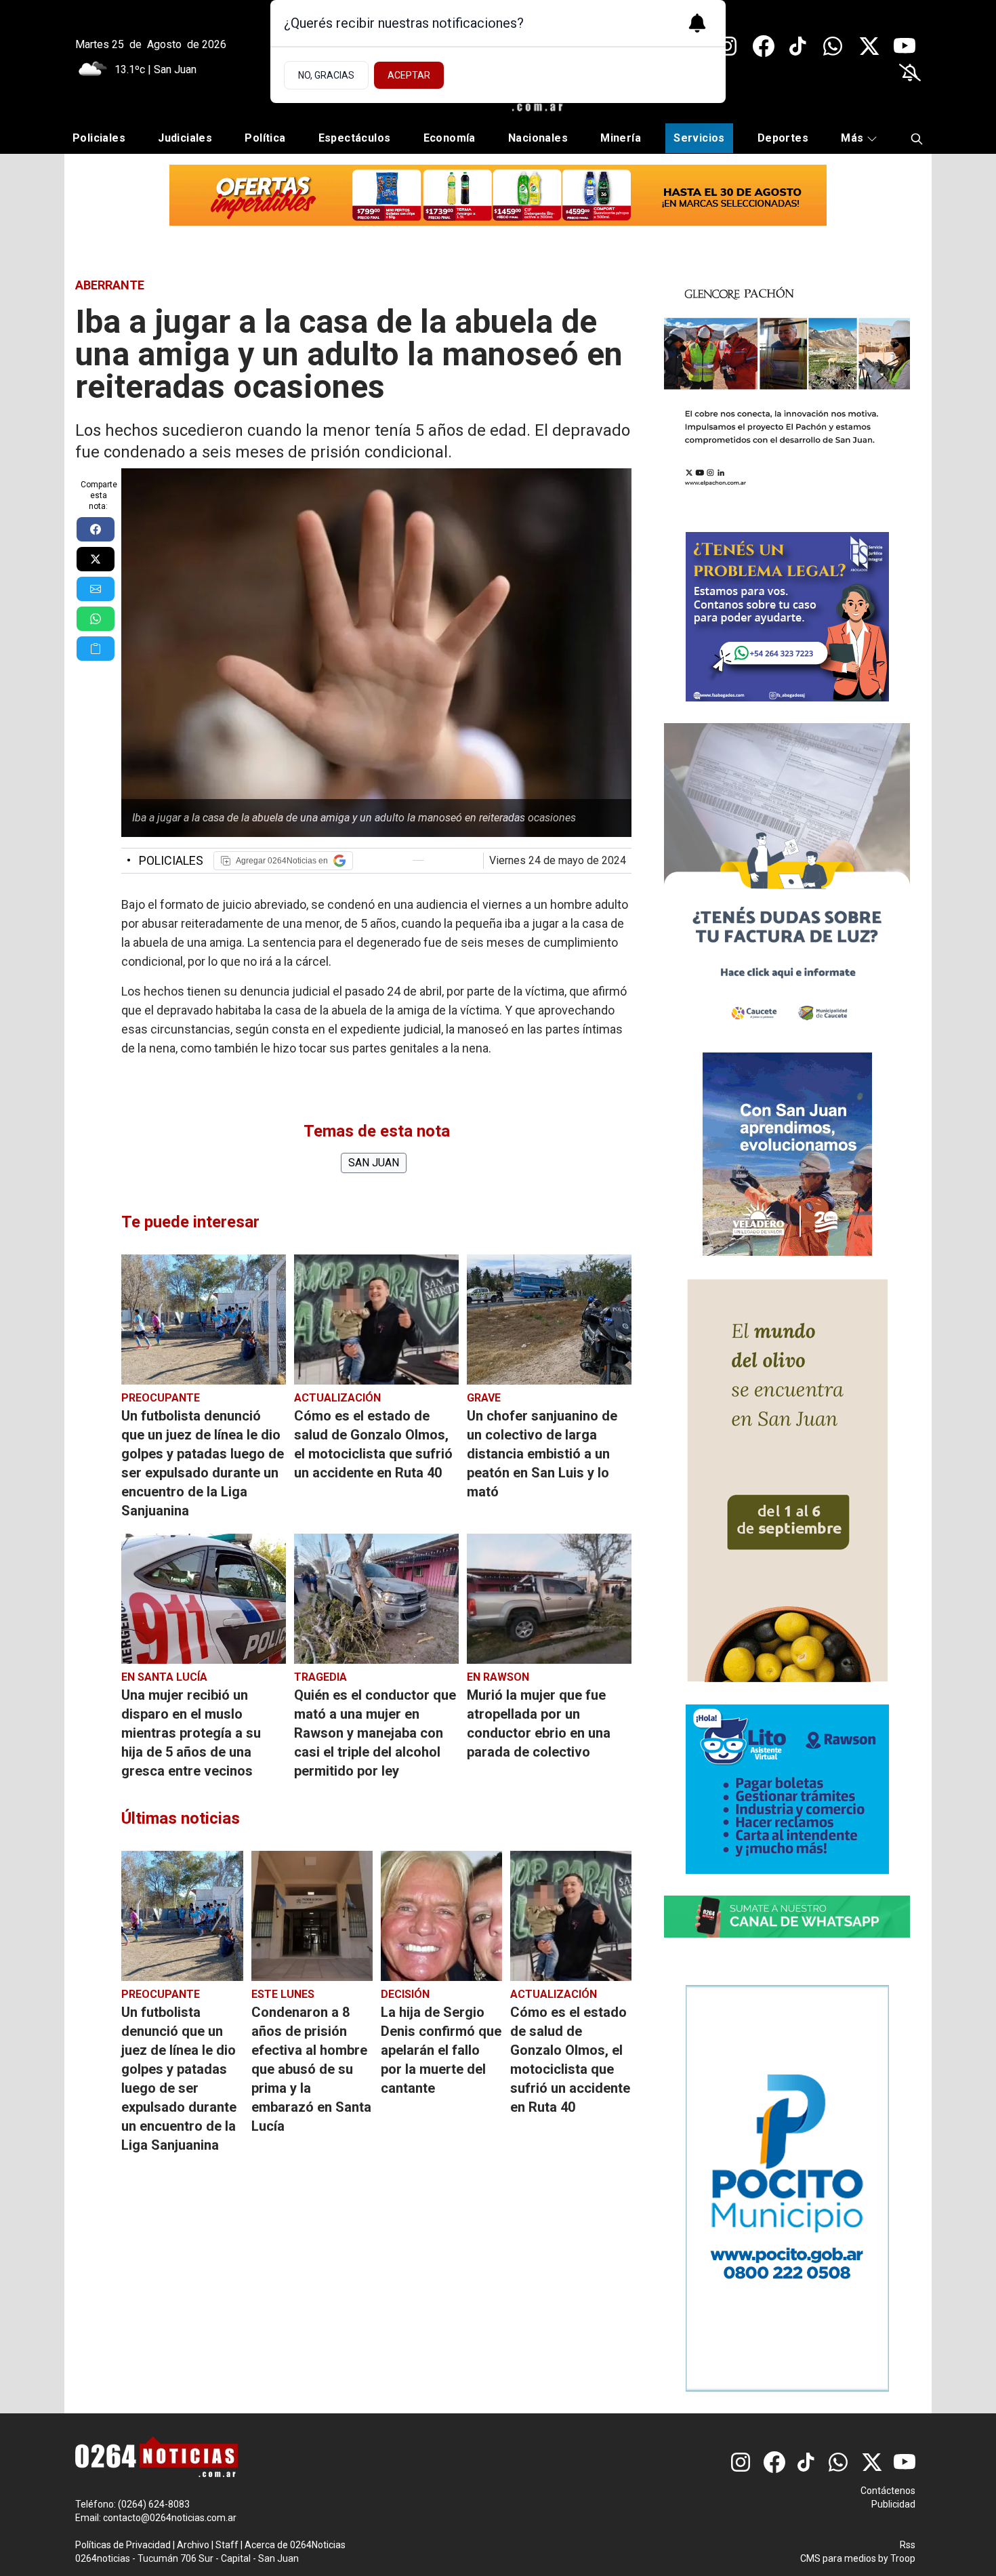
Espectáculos (355, 138)
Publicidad (893, 2504)
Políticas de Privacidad (123, 2545)
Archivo (193, 2545)
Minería (621, 138)
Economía (450, 138)
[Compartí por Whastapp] (96, 619)
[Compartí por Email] (96, 589)
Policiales (99, 138)
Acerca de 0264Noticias (295, 2545)
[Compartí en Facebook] (96, 529)
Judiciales (185, 138)
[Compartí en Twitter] (96, 559)
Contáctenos (888, 2491)
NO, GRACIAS (326, 75)
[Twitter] (869, 46)
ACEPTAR (409, 75)
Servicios (699, 138)
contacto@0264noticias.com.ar (170, 2518)
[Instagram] (728, 46)
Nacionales (538, 138)
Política (265, 138)
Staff (227, 2545)
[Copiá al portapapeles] (96, 649)
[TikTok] (799, 46)
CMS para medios (838, 2558)
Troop (903, 2558)
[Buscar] (917, 139)
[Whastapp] (834, 46)
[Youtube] (905, 46)
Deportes (783, 138)
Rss (908, 2545)
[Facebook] (764, 46)
